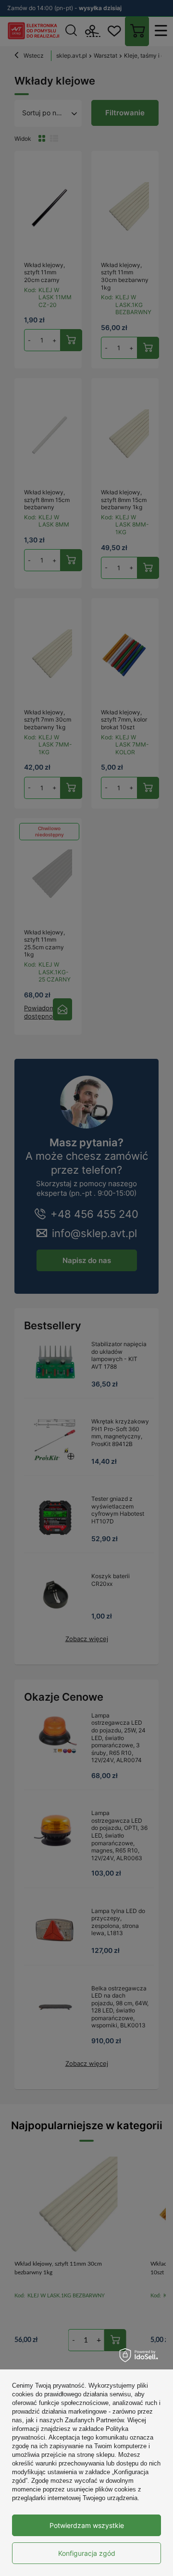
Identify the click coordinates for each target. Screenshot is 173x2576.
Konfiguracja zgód (87, 2553)
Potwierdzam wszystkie (87, 2525)
